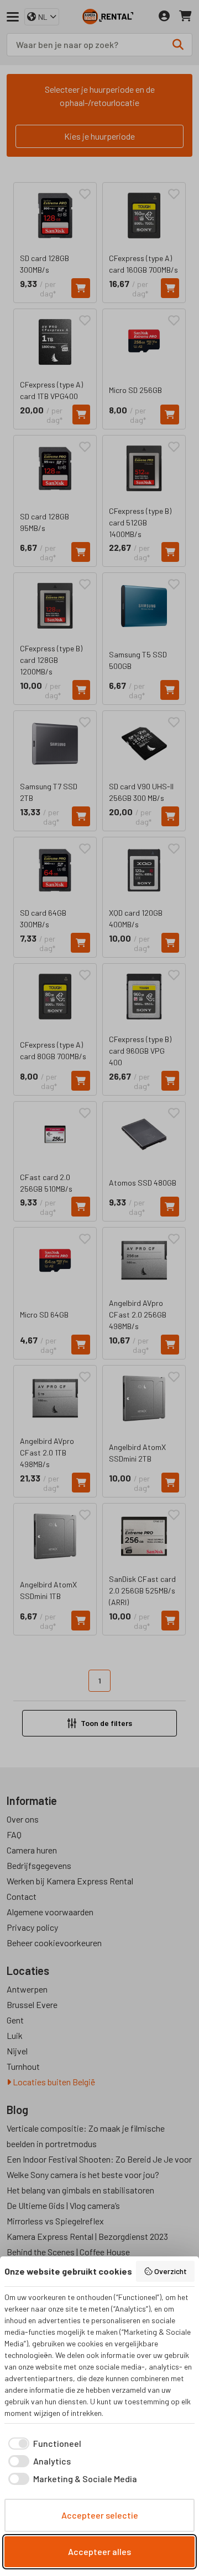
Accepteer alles (99, 2551)
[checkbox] (43, 2444)
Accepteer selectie (100, 2515)
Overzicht (171, 2271)
